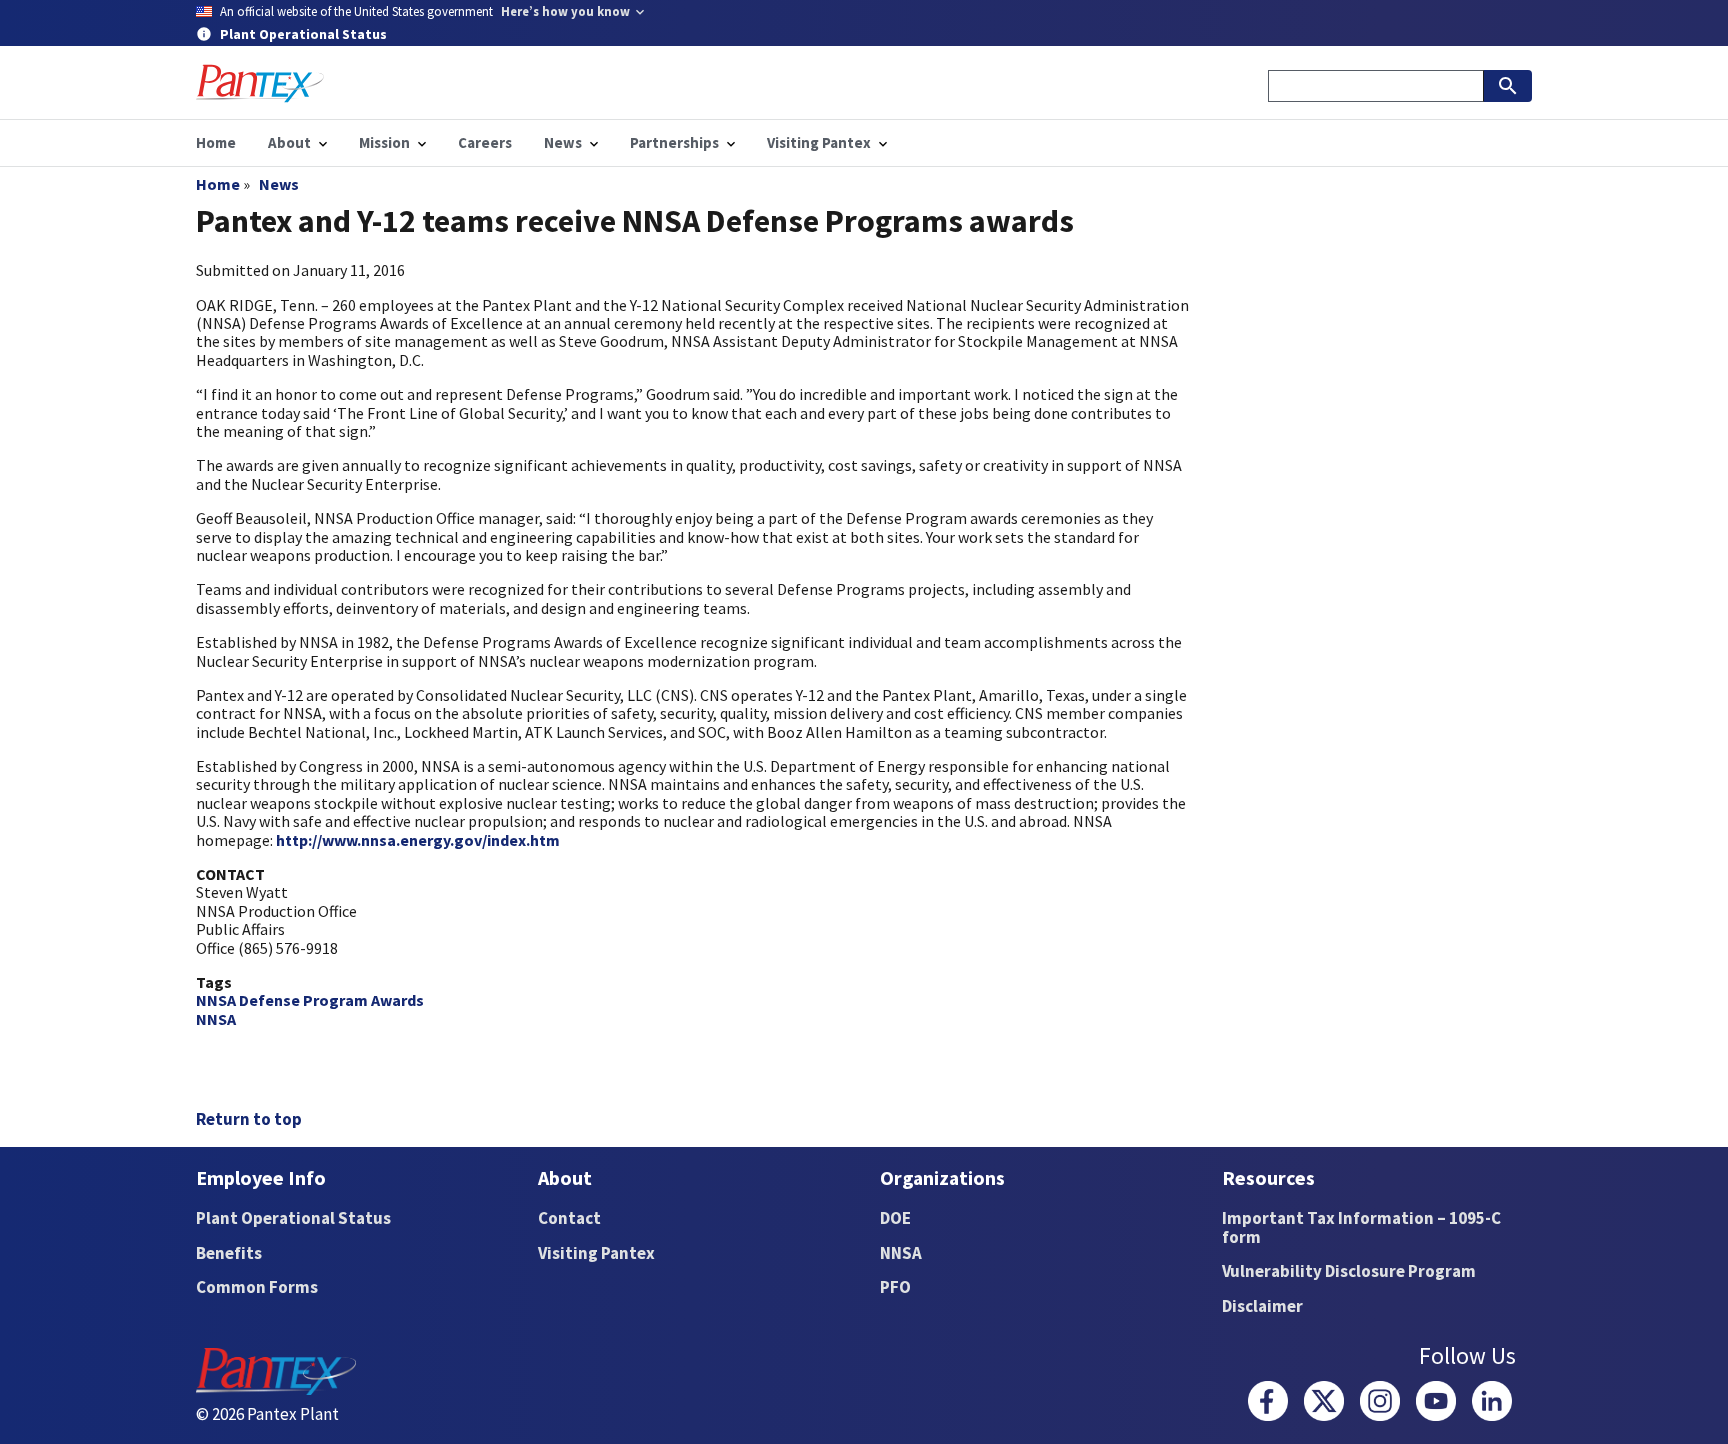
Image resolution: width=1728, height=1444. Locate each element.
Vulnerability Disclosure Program (1349, 1271)
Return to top (249, 1119)
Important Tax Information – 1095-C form (1361, 1227)
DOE (895, 1218)
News (279, 184)
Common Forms (257, 1287)
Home (218, 184)
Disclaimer (1262, 1306)
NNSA (216, 1019)
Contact (569, 1218)
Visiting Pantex (596, 1253)
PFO (895, 1287)
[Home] (260, 83)
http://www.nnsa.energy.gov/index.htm (418, 840)
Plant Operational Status (293, 1218)
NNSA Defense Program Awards (310, 1000)
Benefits (229, 1253)
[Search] (1508, 86)
